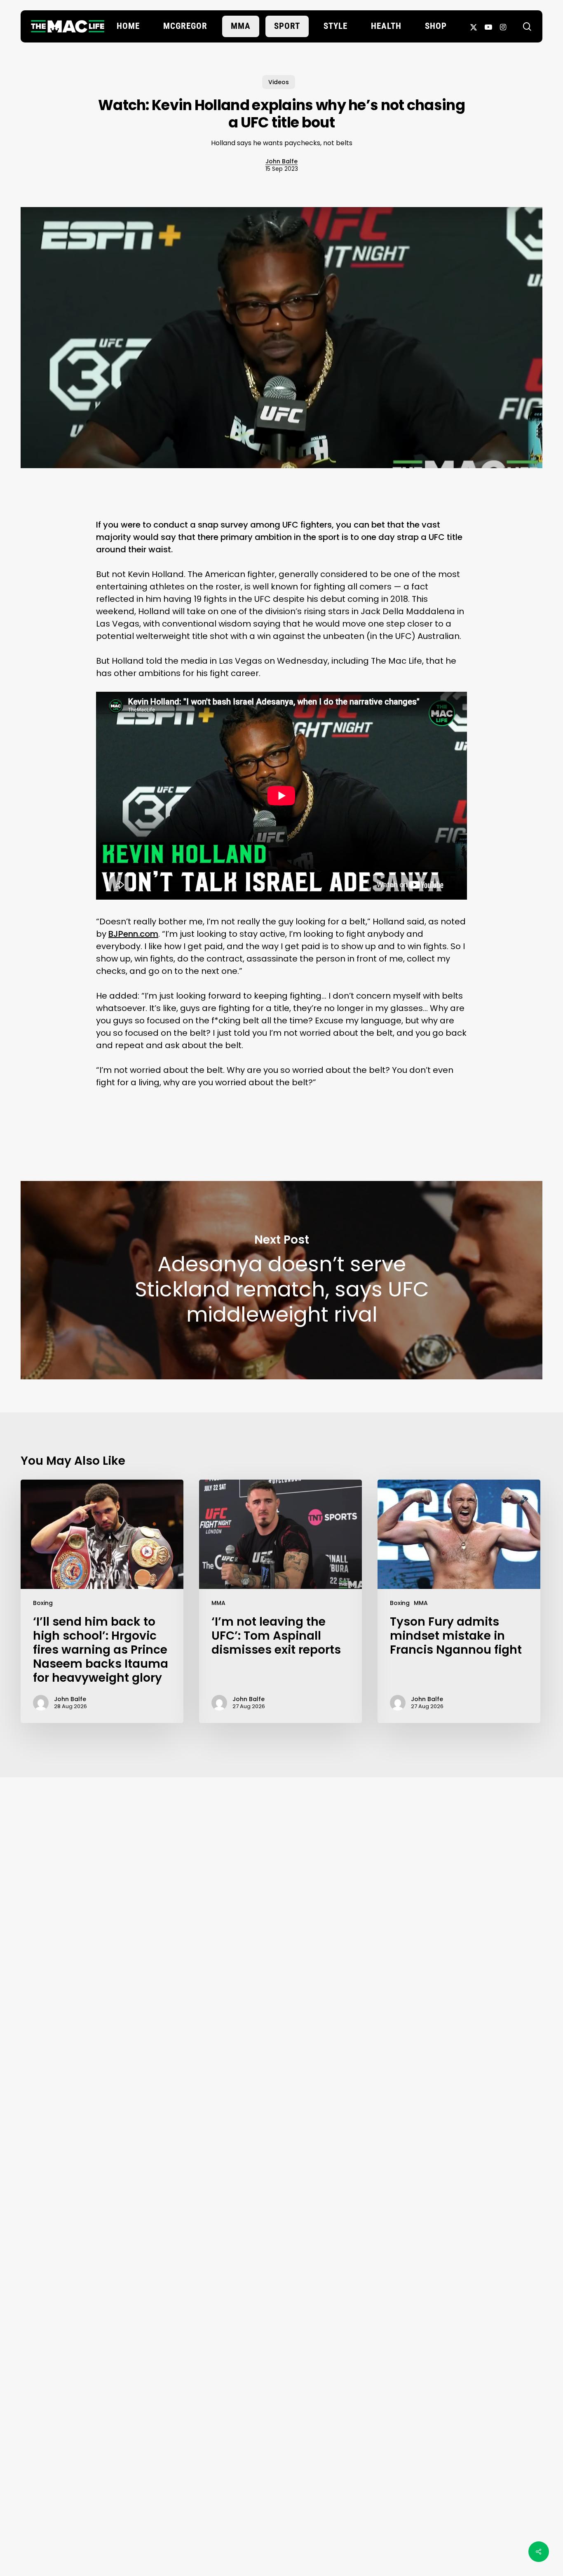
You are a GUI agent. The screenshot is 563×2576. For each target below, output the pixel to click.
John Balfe (281, 161)
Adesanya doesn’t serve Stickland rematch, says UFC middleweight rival (281, 1280)
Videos (279, 82)
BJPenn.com (133, 934)
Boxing (43, 1603)
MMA (218, 1603)
